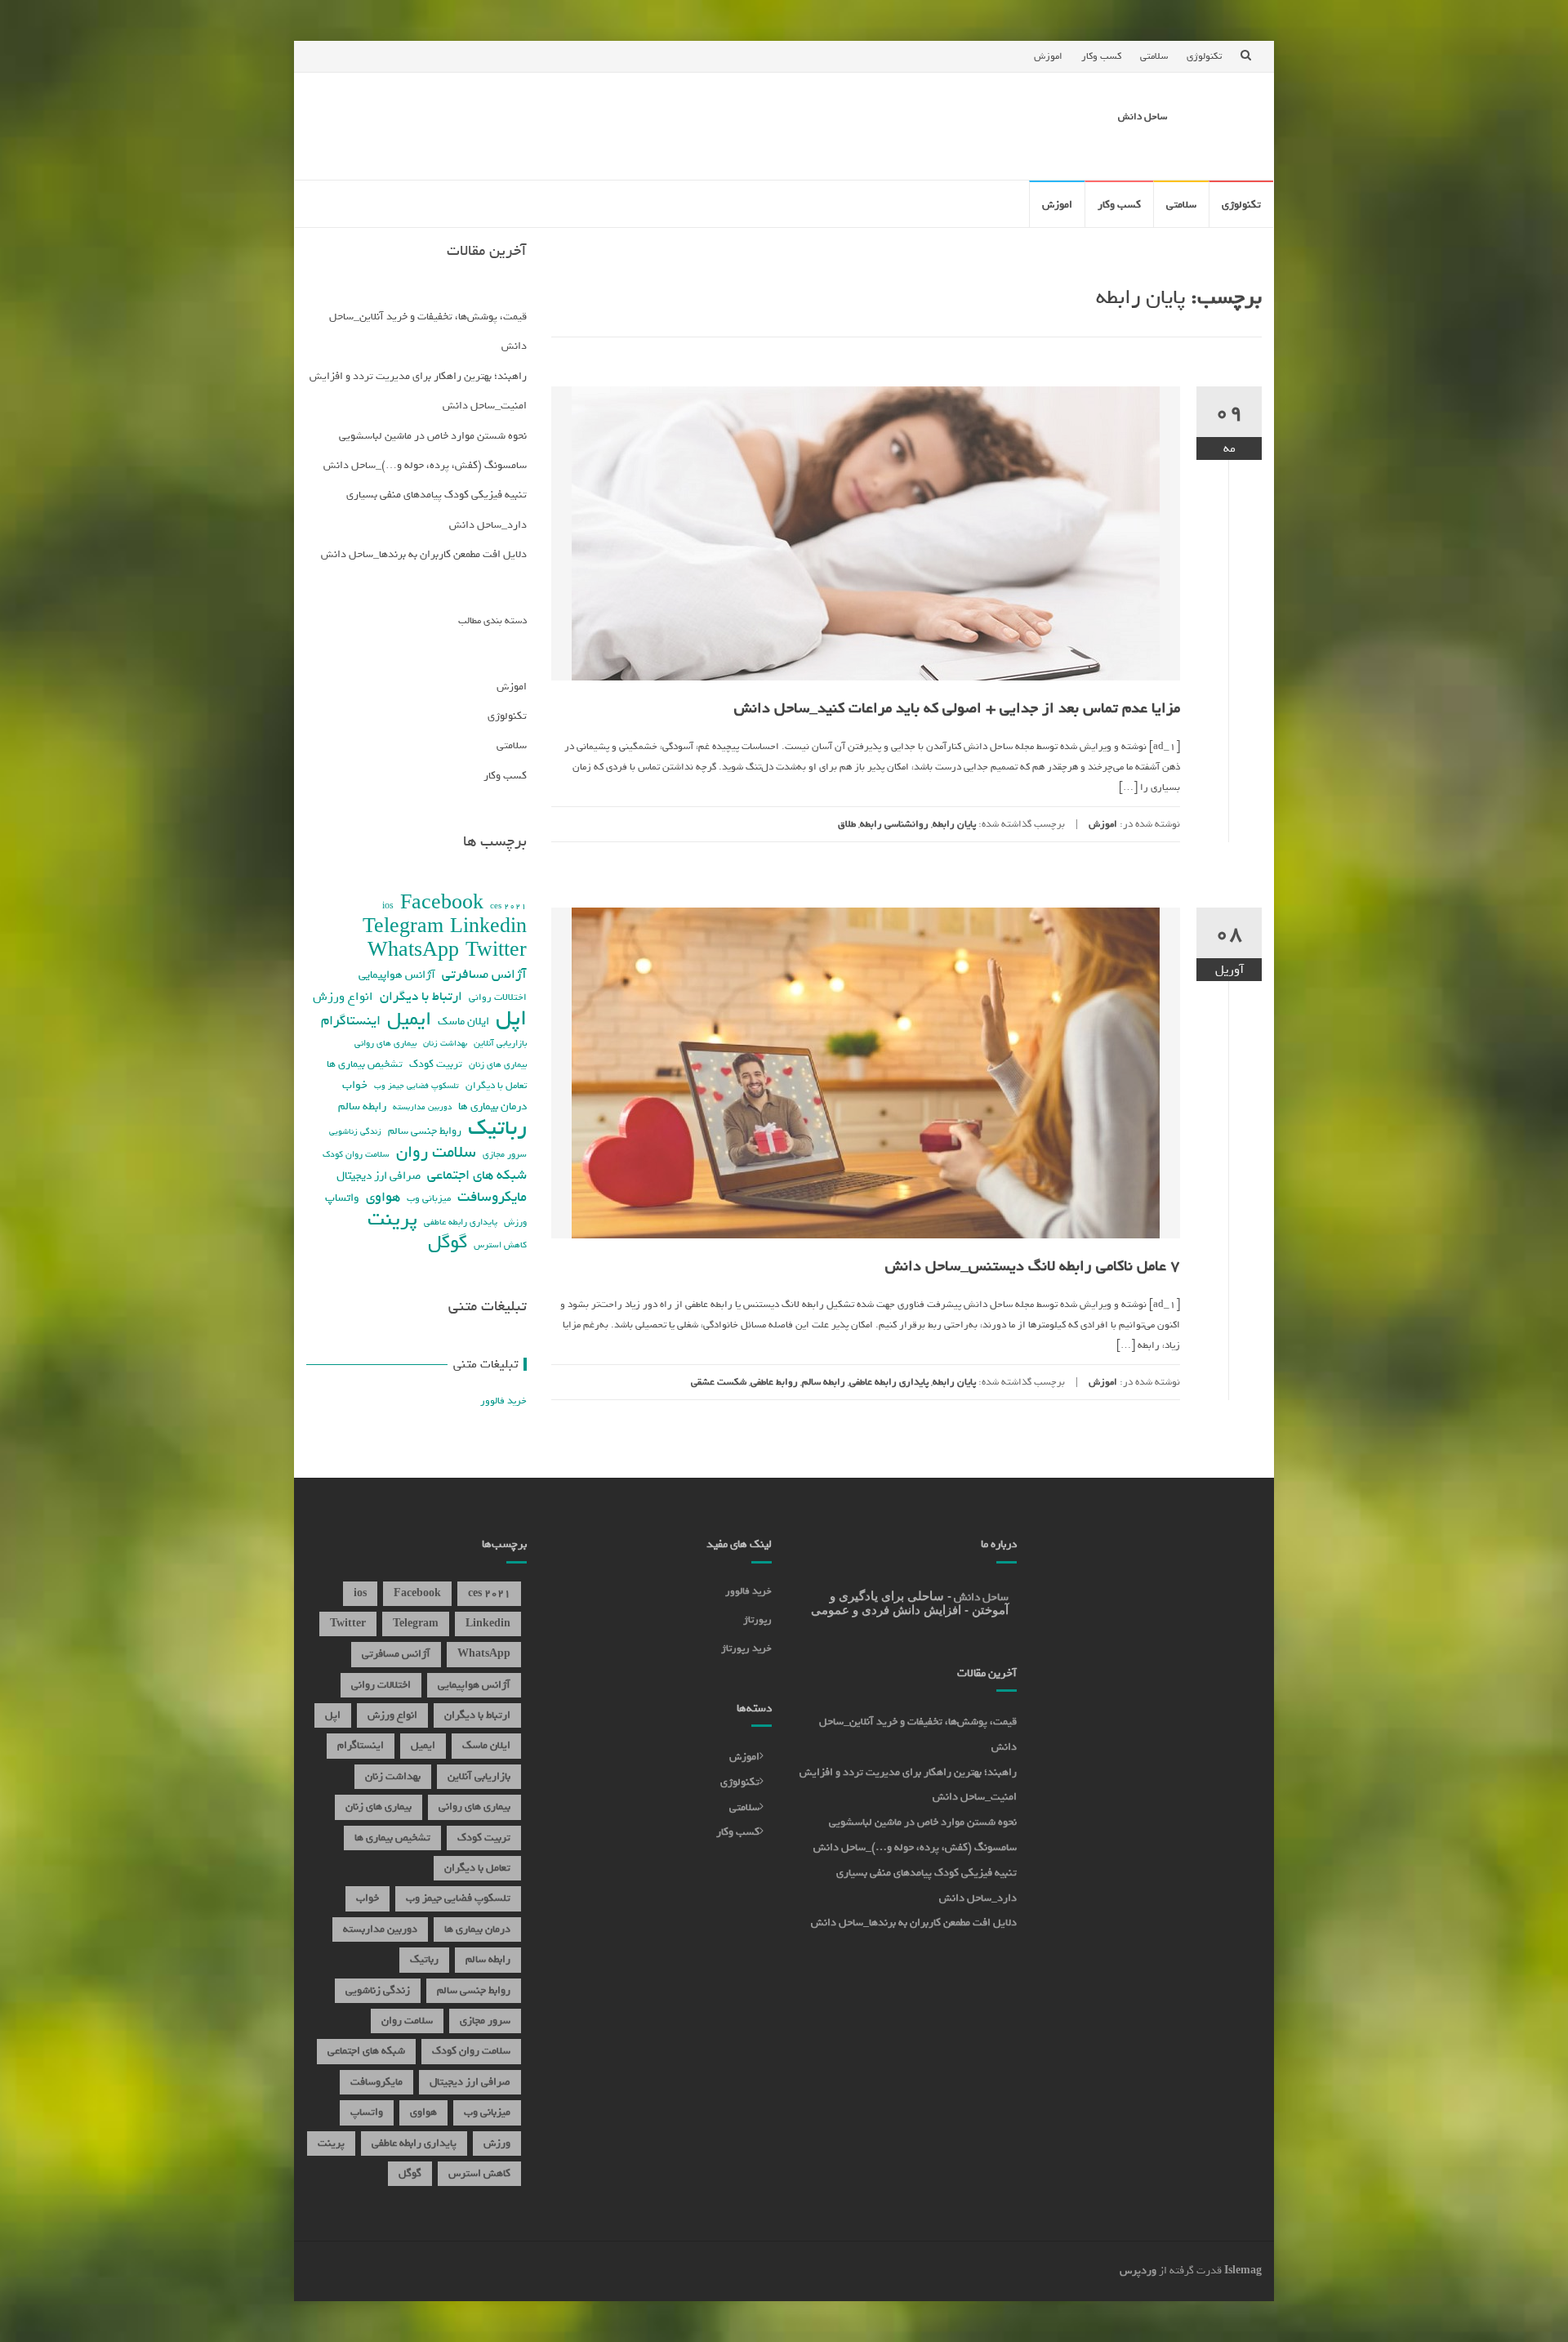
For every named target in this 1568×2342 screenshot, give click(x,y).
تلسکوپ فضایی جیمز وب (416, 1086)
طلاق (847, 824)
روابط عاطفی (774, 1382)
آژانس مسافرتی (484, 974)
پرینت (392, 1219)
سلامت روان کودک (356, 1154)
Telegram (403, 927)
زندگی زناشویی (355, 1131)
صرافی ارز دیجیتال (379, 1176)
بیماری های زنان (498, 1064)
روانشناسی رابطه (894, 824)
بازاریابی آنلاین (500, 1043)
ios (388, 906)
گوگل (448, 1243)
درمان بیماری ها (492, 1106)
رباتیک (497, 1128)
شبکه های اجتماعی (477, 1175)
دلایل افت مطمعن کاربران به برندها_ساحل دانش (424, 554)
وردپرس (1138, 2271)
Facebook (442, 903)
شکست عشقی (719, 1382)
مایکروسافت (492, 1197)
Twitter (496, 950)
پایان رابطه (954, 824)
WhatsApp (413, 950)
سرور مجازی (505, 1154)
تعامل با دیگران (496, 1085)
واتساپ (342, 1198)
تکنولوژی (1204, 56)
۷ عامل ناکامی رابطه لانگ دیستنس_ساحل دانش (1033, 1266)
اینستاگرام (351, 1021)
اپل (511, 1018)
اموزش (1048, 56)
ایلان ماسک (463, 1021)
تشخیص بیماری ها (365, 1064)
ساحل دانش (1143, 117)
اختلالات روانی (498, 997)
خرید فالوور (503, 1401)
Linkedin (488, 927)
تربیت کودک (436, 1064)
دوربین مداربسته (422, 1107)
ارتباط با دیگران (421, 996)
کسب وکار (1101, 56)
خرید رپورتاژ (746, 1648)
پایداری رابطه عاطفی (889, 1382)
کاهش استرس (500, 1245)
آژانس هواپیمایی (397, 975)
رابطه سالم (824, 1382)
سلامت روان (436, 1152)
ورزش (515, 1222)
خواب (355, 1085)
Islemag (1243, 2271)
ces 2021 (508, 906)
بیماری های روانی (385, 1043)
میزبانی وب (429, 1198)
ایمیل (409, 1019)
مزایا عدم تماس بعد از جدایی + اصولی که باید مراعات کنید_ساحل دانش (957, 708)
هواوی (383, 1197)
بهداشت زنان (445, 1043)
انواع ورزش (343, 997)
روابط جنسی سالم (425, 1131)
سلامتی (1154, 56)
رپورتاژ (757, 1620)
